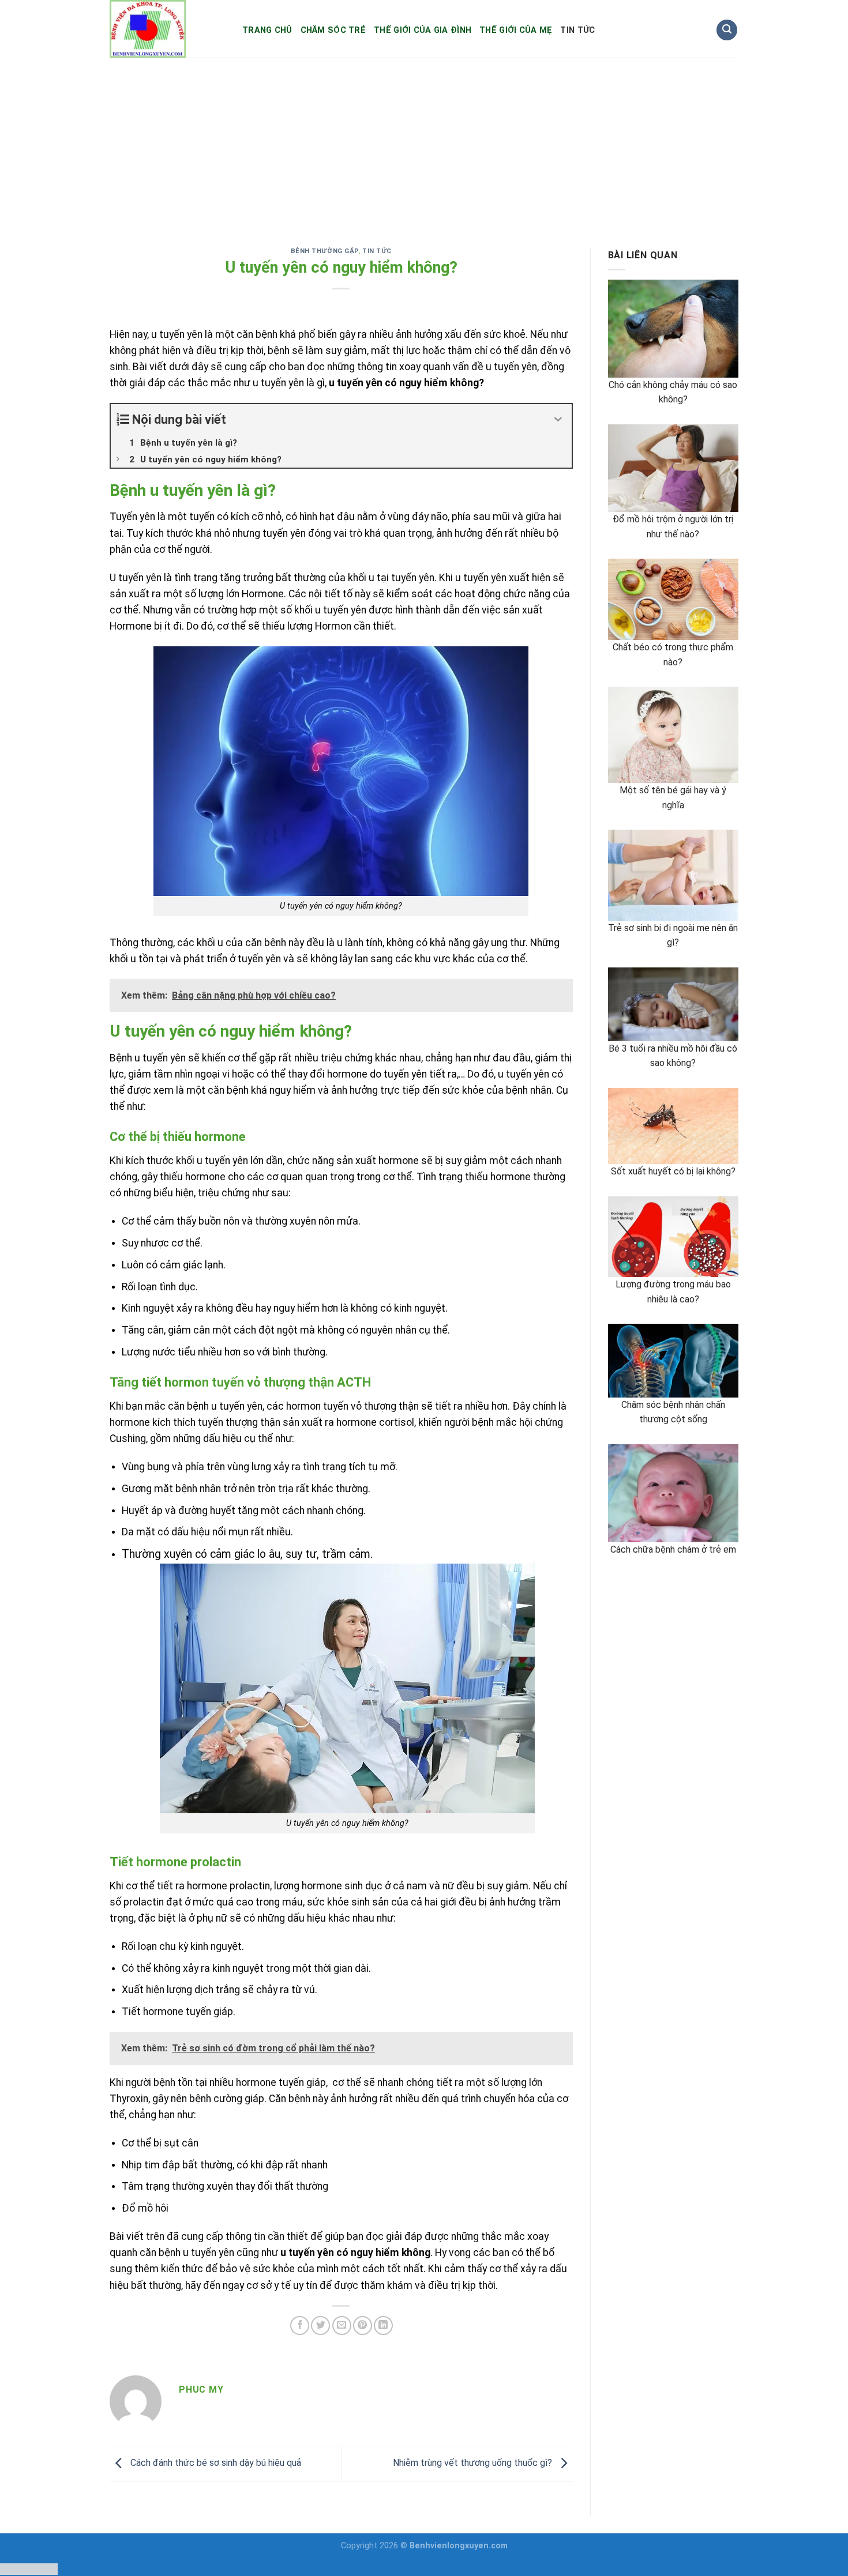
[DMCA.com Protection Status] (29, 2568)
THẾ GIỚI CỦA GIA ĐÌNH (423, 30)
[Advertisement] (424, 144)
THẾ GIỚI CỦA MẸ (516, 30)
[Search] (727, 30)
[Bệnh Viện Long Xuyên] (167, 29)
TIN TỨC (577, 30)
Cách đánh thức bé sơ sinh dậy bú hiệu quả (215, 2463)
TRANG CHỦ (267, 30)
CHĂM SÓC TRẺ (333, 30)
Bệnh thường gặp (324, 251)
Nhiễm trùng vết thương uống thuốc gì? (474, 2463)
